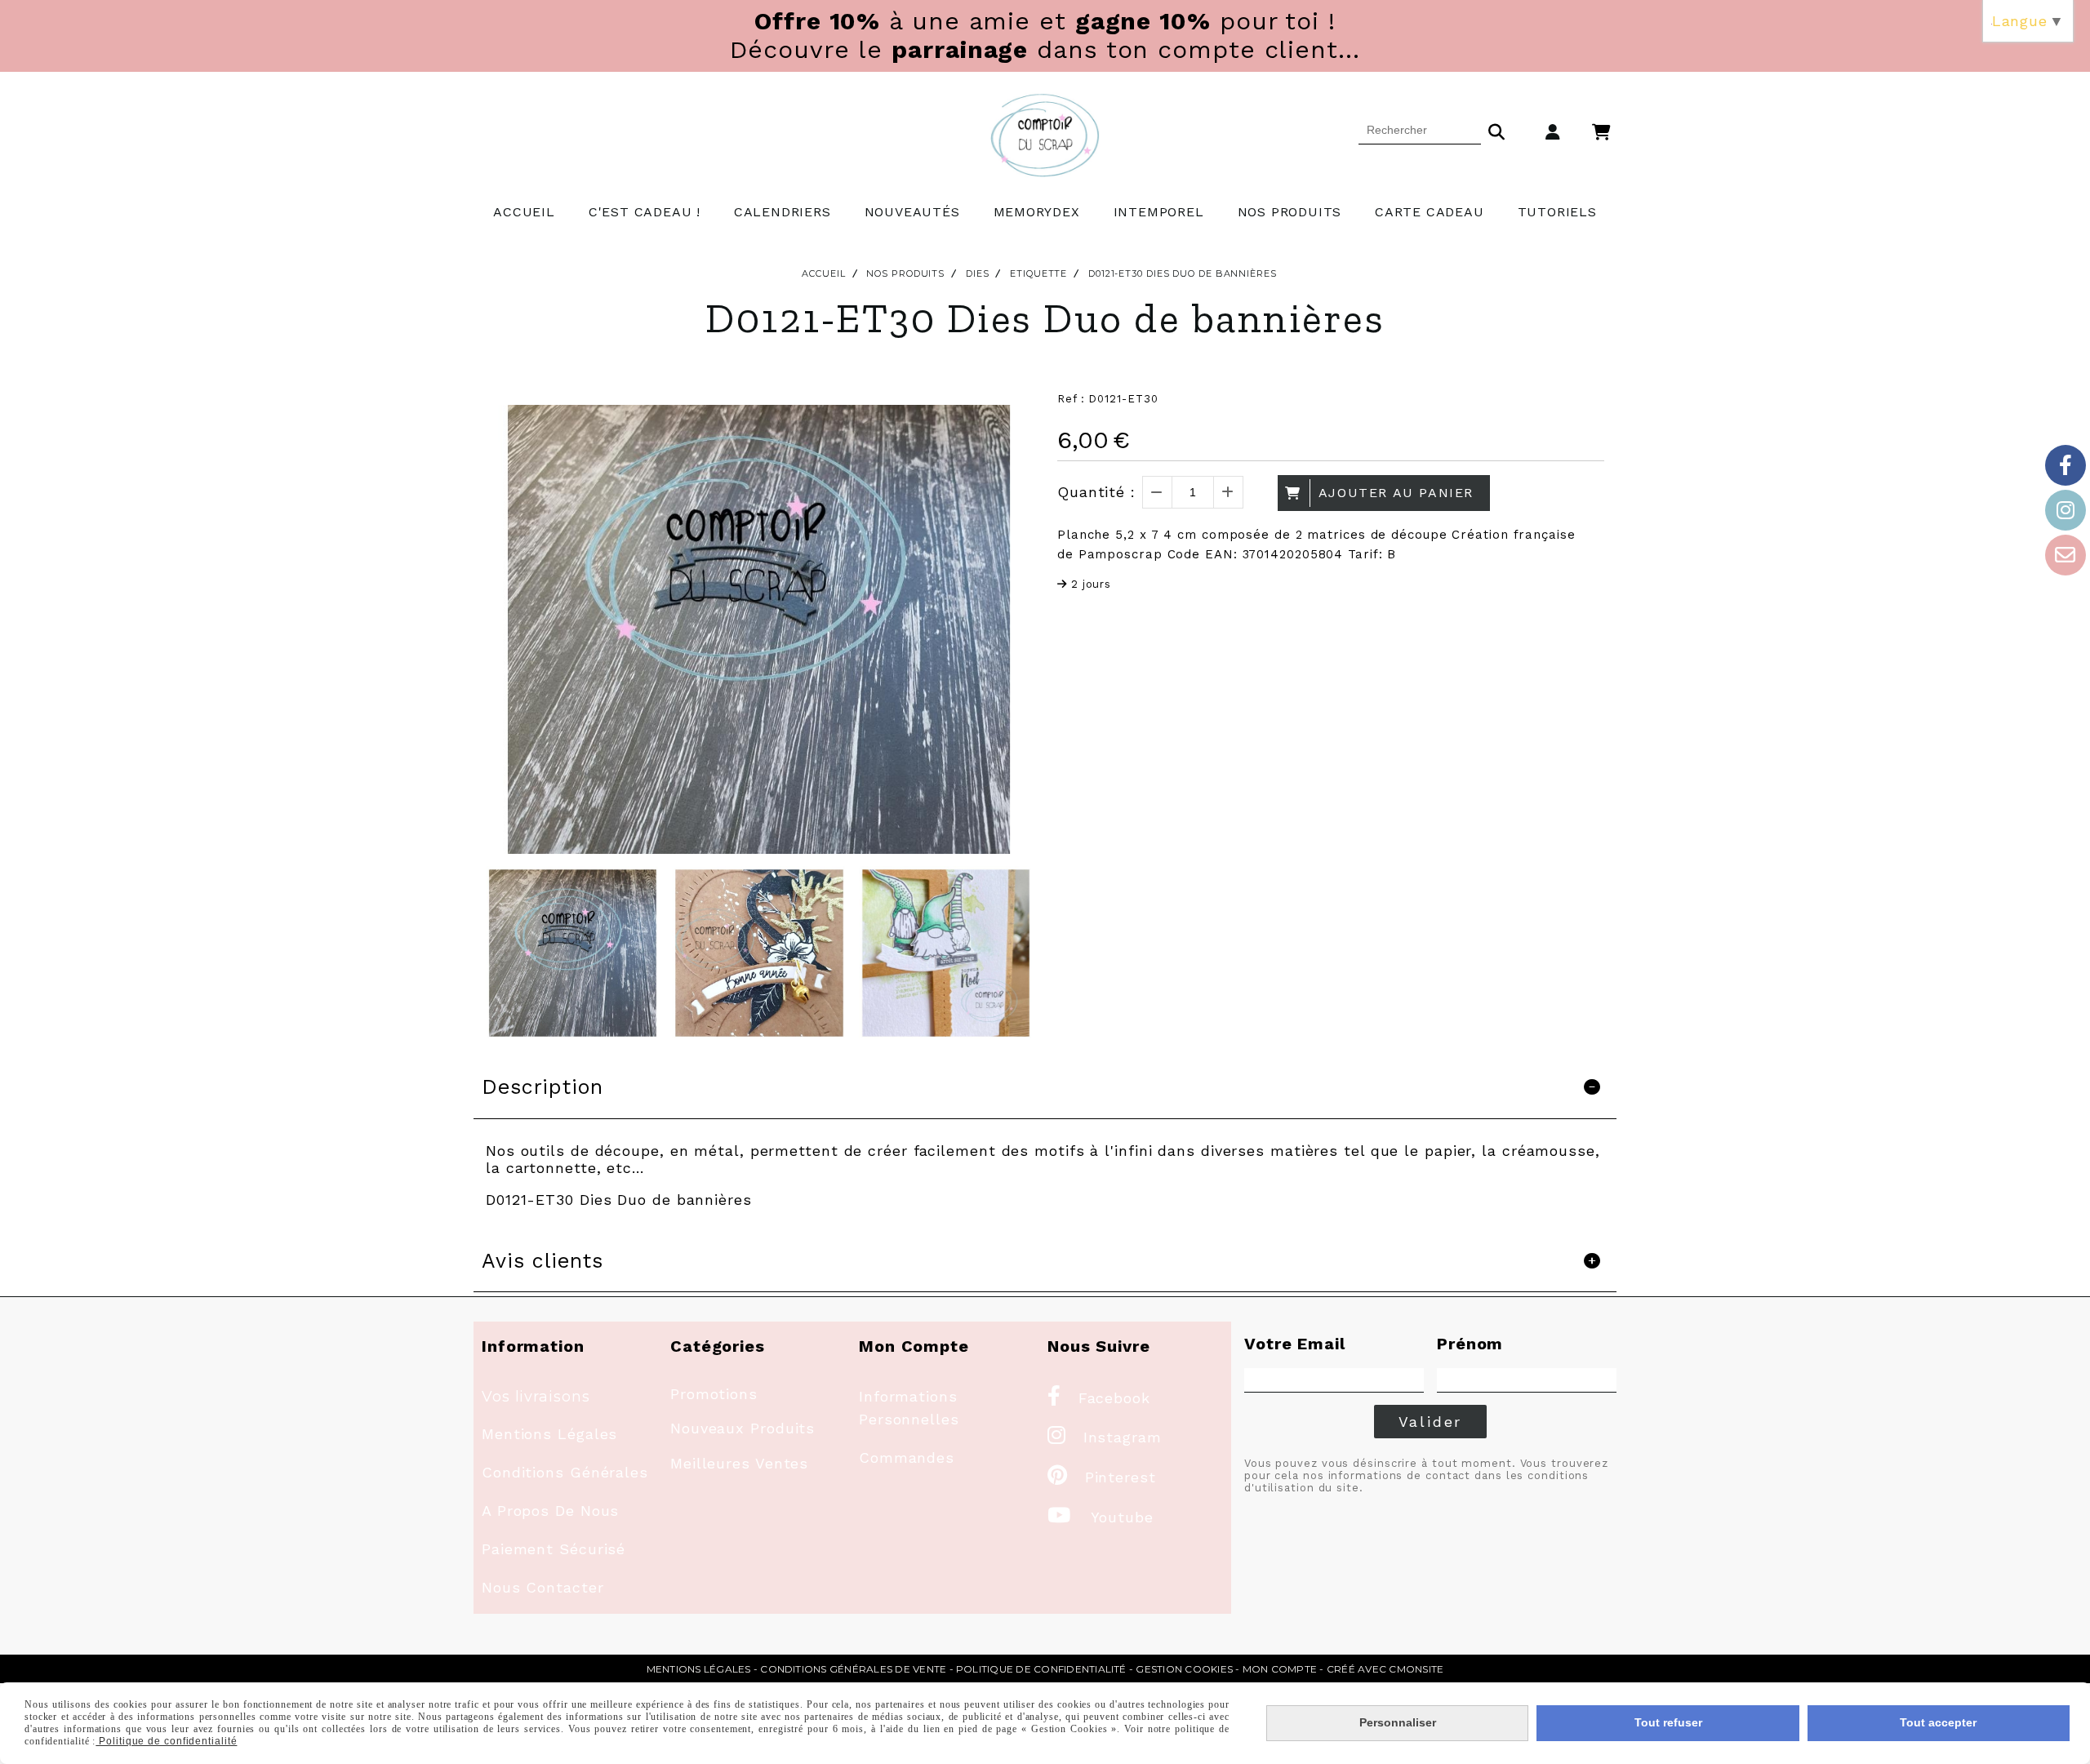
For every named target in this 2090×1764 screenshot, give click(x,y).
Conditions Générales (565, 1472)
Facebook (1099, 1398)
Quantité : (1096, 492)
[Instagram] (2066, 510)
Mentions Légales (549, 1434)
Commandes (907, 1457)
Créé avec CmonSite (1385, 1669)
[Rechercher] (1496, 130)
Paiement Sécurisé (554, 1549)
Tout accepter (1938, 1722)
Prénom (1470, 1344)
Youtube (1101, 1517)
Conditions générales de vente (853, 1669)
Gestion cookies (1184, 1669)
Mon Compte (1280, 1669)
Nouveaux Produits (743, 1428)
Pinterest (1102, 1477)
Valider (1431, 1422)
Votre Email (1295, 1344)
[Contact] (2066, 555)
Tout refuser (1668, 1722)
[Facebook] (2066, 465)
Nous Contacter (543, 1587)
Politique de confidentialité (1041, 1669)
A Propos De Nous (550, 1511)
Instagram (1105, 1437)
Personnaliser (1398, 1722)
